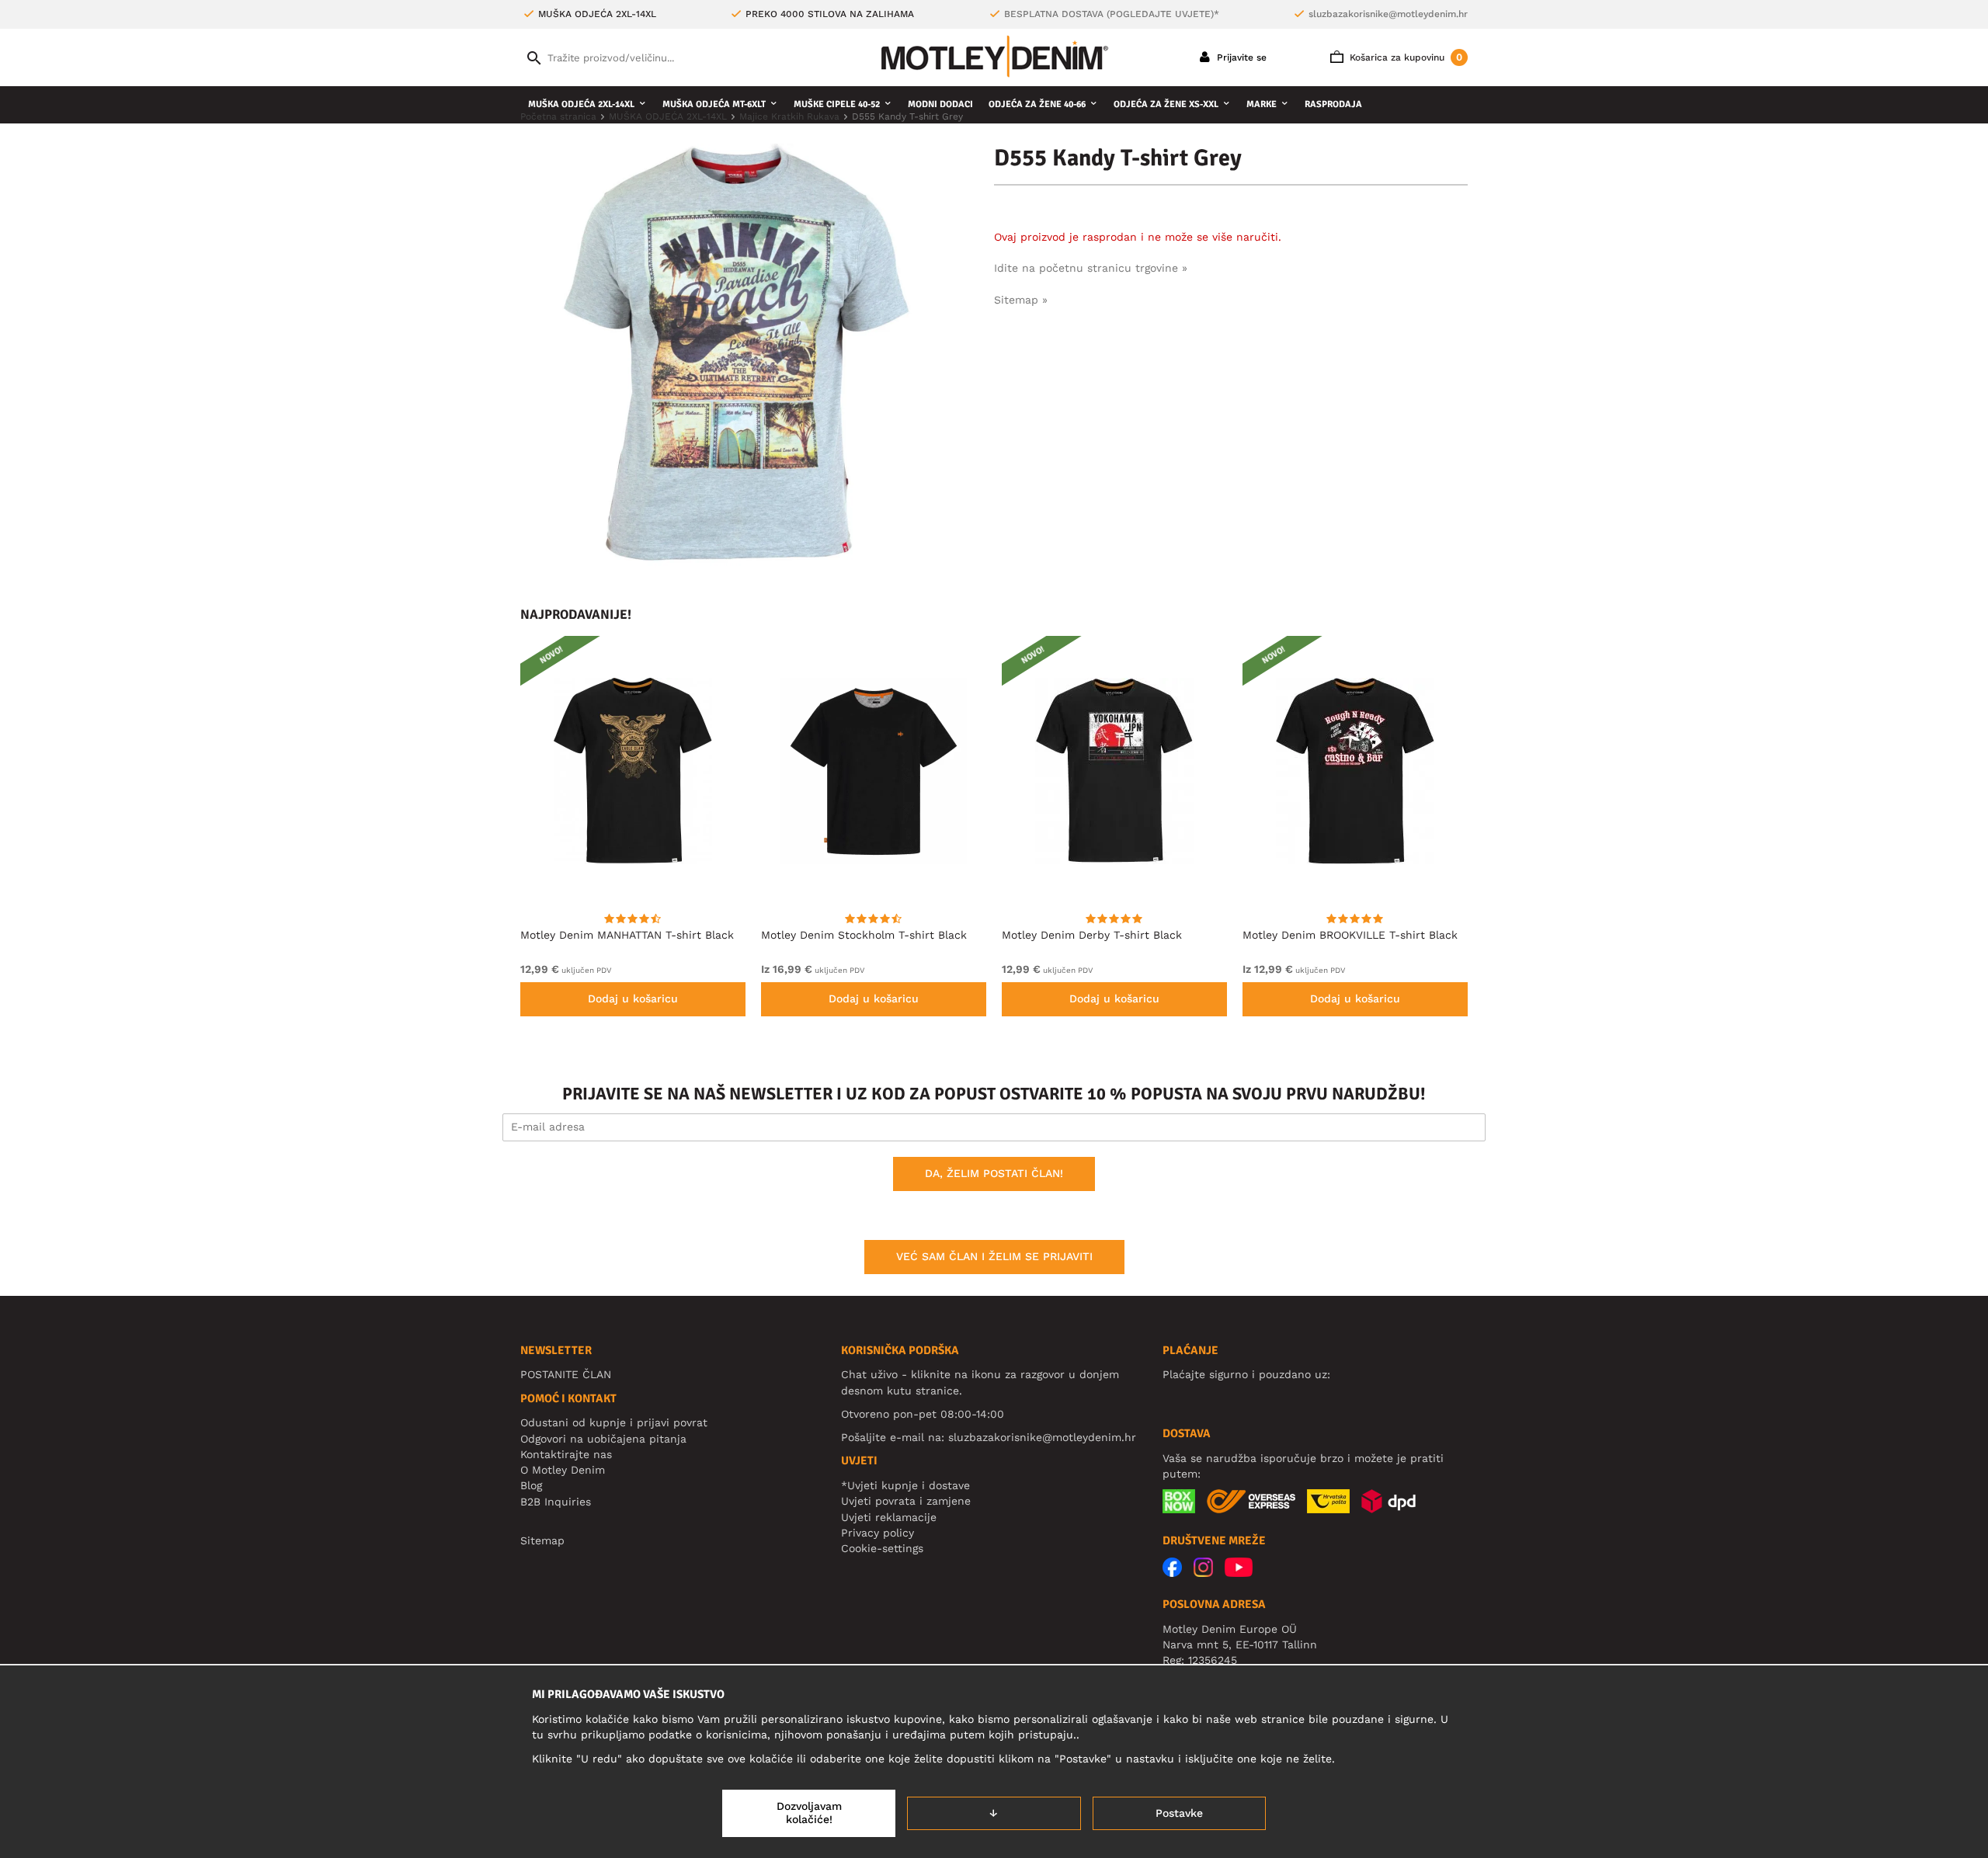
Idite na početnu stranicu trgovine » (1091, 268)
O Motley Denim (563, 1470)
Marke (1262, 104)
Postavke (1179, 1813)
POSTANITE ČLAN (566, 1374)
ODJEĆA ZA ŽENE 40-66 (1037, 104)
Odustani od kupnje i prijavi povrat (614, 1422)
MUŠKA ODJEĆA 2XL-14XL (581, 104)
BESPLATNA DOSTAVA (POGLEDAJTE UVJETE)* (1112, 14)
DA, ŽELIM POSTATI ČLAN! (994, 1173)
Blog (531, 1485)
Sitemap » (1021, 300)
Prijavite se (1240, 57)
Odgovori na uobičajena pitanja (603, 1439)
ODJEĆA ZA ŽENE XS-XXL (1166, 104)
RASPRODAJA (1333, 104)
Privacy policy (878, 1533)
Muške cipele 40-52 (837, 104)
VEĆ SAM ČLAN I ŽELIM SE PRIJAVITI (994, 1256)
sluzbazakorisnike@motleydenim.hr (1388, 14)
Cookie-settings (882, 1548)
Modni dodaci (940, 104)
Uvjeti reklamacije (889, 1517)
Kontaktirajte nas (566, 1454)
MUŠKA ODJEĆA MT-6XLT (714, 104)
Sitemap (542, 1540)
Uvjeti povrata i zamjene (906, 1501)
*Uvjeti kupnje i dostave (905, 1485)
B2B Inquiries (556, 1502)
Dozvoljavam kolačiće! (809, 1813)
